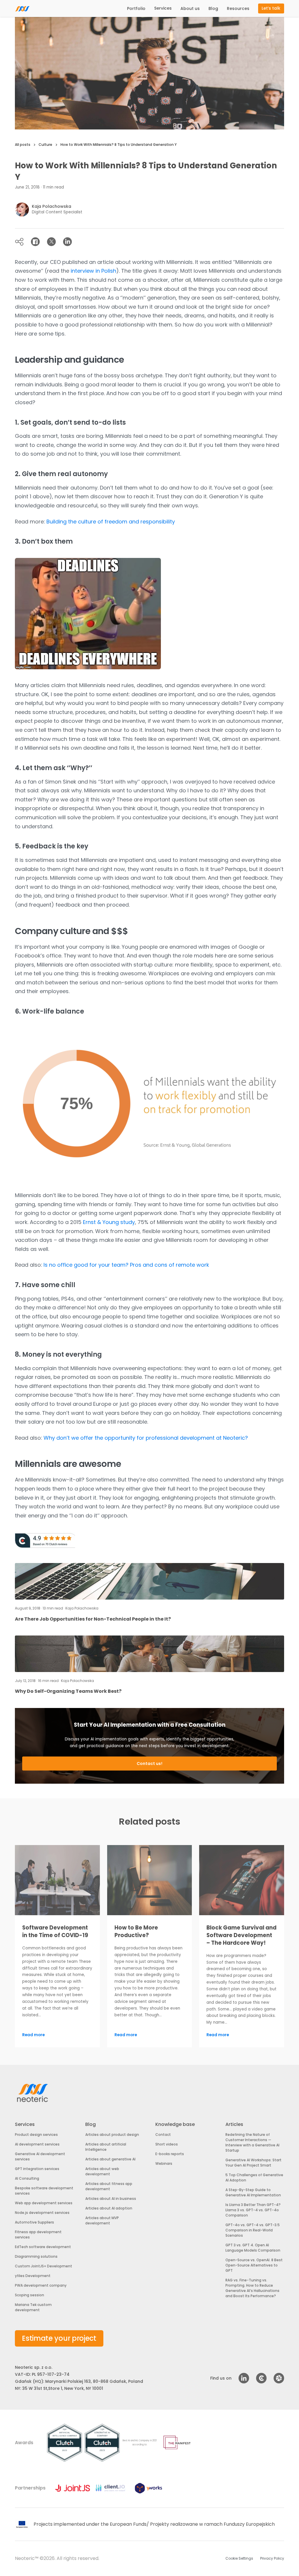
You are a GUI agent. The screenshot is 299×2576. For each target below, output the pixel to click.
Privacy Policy (272, 2558)
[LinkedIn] (67, 242)
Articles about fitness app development (109, 2186)
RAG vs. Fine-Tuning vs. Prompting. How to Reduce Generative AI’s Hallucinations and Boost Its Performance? (252, 2288)
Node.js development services (42, 2213)
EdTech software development (43, 2247)
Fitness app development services (38, 2234)
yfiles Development (33, 2276)
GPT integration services (37, 2169)
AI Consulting (27, 2178)
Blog (213, 8)
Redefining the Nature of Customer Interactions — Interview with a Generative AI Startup (252, 2142)
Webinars (164, 2163)
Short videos (167, 2144)
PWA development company (41, 2285)
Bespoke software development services (44, 2191)
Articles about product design (112, 2135)
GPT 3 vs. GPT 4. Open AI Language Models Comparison (253, 2248)
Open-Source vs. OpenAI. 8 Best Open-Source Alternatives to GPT (254, 2265)
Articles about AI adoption (109, 2208)
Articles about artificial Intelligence (106, 2147)
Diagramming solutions (36, 2256)
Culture (45, 145)
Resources (238, 8)
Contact (163, 2135)
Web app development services (44, 2203)
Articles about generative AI (110, 2159)
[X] (51, 242)
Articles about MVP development (102, 2220)
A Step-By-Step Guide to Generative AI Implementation (253, 2192)
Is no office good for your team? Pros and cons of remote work (126, 1265)
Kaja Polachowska (52, 206)
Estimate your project (59, 2338)
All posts (23, 145)
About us (190, 8)
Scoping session (29, 2295)
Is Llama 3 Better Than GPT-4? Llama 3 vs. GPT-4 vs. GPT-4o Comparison (253, 2210)
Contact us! (149, 1764)
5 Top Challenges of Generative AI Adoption (254, 2178)
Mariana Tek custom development (33, 2307)
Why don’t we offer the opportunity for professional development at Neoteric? (146, 1438)
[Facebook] (35, 242)
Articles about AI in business (111, 2199)
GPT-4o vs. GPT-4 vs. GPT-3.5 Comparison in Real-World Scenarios (253, 2230)
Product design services (36, 2135)
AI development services (37, 2144)
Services (163, 8)
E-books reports (170, 2154)
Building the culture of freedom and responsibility (111, 522)
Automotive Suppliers (34, 2222)
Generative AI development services (40, 2156)
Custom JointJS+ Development (44, 2266)
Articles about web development (102, 2171)
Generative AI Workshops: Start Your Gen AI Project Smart (253, 2163)
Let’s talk (271, 8)
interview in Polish (93, 271)
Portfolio (136, 8)
